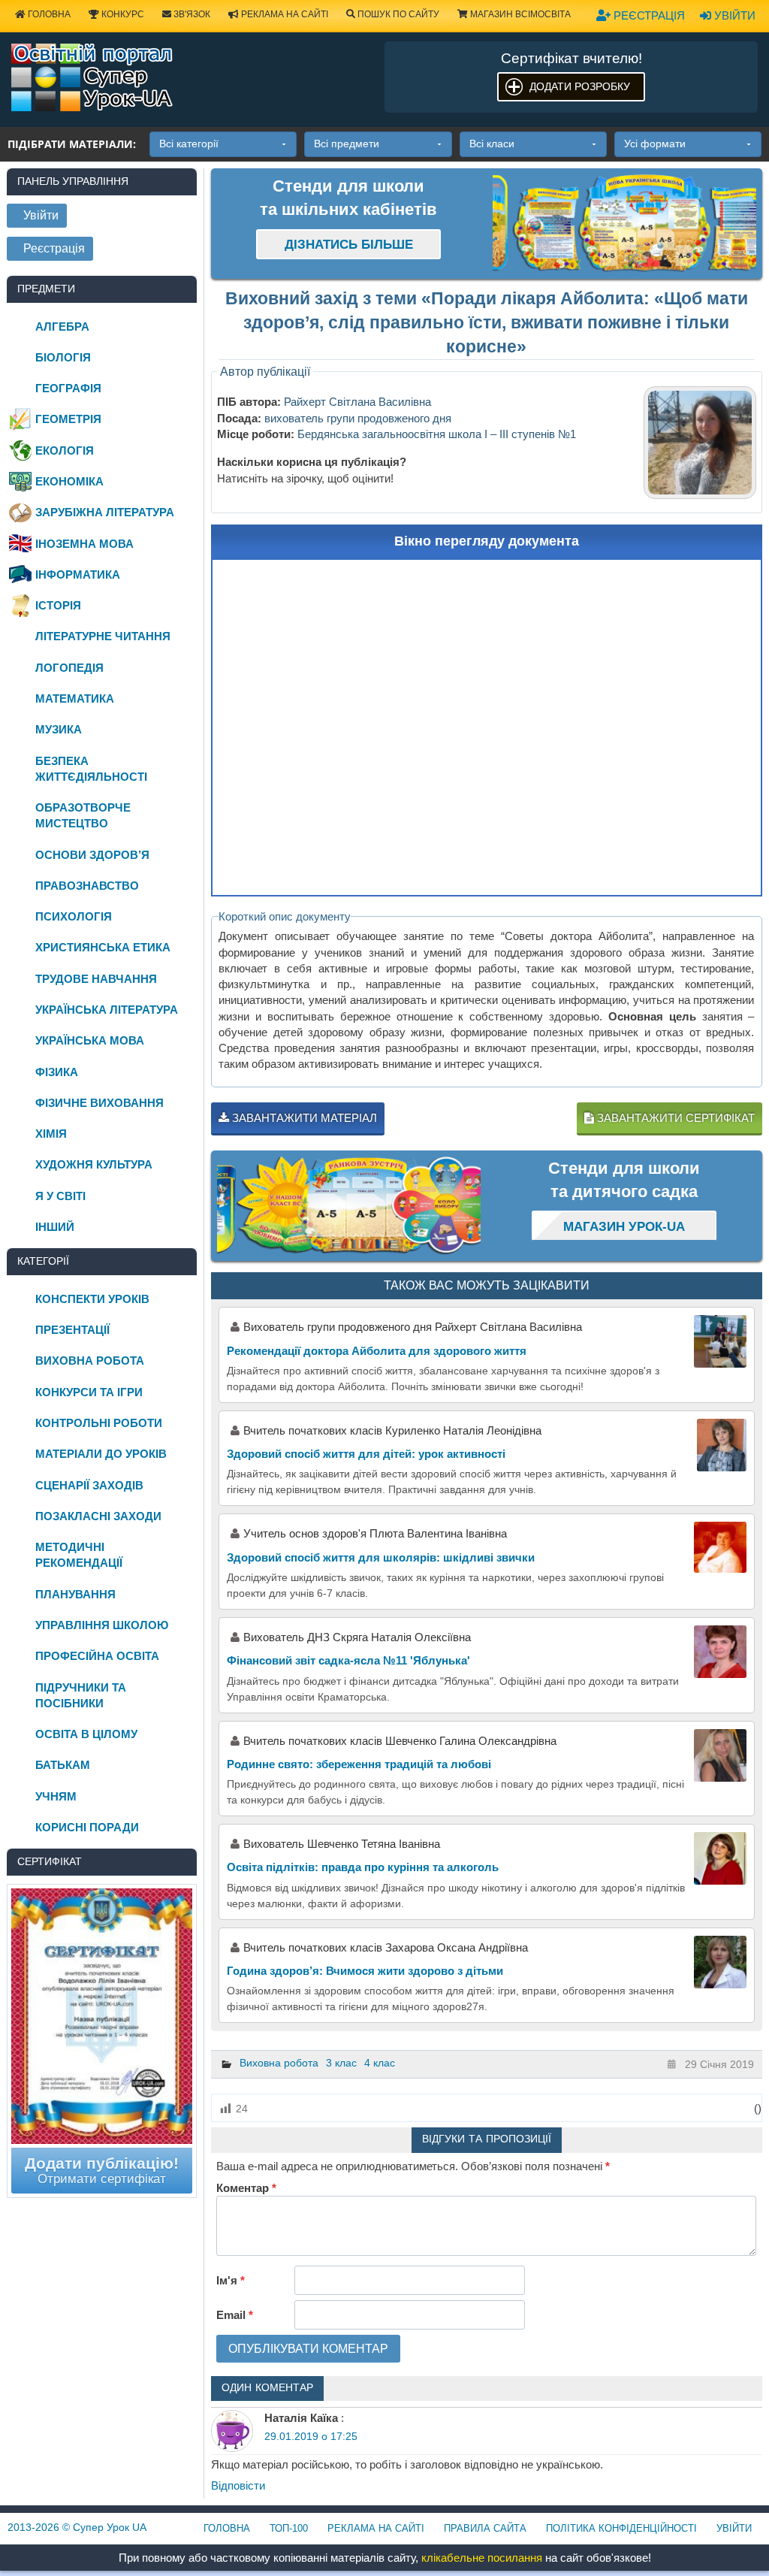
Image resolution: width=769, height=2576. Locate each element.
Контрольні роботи (99, 1423)
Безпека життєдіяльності (91, 769)
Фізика (57, 1072)
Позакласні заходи (98, 1516)
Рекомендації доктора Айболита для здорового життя (377, 1351)
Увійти (733, 15)
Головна (48, 14)
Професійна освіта (97, 1656)
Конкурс (122, 14)
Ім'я (231, 2280)
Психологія (74, 916)
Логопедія (69, 668)
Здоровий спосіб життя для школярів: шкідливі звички (381, 1557)
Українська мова (90, 1040)
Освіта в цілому (86, 1734)
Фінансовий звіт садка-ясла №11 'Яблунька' (348, 1660)
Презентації (72, 1330)
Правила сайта (485, 2528)
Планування (75, 1594)
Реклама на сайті (283, 14)
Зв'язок (191, 14)
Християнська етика (103, 947)
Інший (55, 1227)
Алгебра (62, 327)
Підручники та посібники (81, 1695)
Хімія (51, 1134)
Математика (75, 698)
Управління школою (102, 1625)
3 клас (341, 2063)
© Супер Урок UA (77, 2527)
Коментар (246, 2188)
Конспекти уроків (92, 1299)
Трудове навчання (96, 979)
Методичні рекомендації (79, 1555)
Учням (56, 1796)
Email (235, 2315)
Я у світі (60, 1196)
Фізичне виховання (100, 1103)
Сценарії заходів (89, 1485)
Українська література (107, 1010)
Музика (59, 729)
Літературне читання (103, 636)
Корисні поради (87, 1827)
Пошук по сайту (397, 14)
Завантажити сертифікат (674, 1118)
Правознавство (87, 886)
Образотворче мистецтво (83, 815)
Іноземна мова (84, 544)
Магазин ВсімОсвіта (519, 14)
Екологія (65, 450)
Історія (58, 605)
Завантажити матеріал (303, 1118)
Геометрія (68, 419)
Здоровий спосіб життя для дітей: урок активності (366, 1454)
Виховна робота (279, 2063)
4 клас (380, 2063)
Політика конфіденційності (621, 2528)
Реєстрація (648, 15)
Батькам (63, 1765)
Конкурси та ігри (89, 1392)
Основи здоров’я (92, 855)
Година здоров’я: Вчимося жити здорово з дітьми (365, 1971)
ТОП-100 (289, 2528)
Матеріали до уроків (101, 1454)
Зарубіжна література (105, 512)
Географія (68, 388)
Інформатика (78, 574)
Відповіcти (238, 2485)
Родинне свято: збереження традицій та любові (359, 1764)
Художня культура (94, 1164)
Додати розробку (580, 86)
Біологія (63, 357)
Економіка (69, 481)
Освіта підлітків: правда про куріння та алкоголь (363, 1867)
